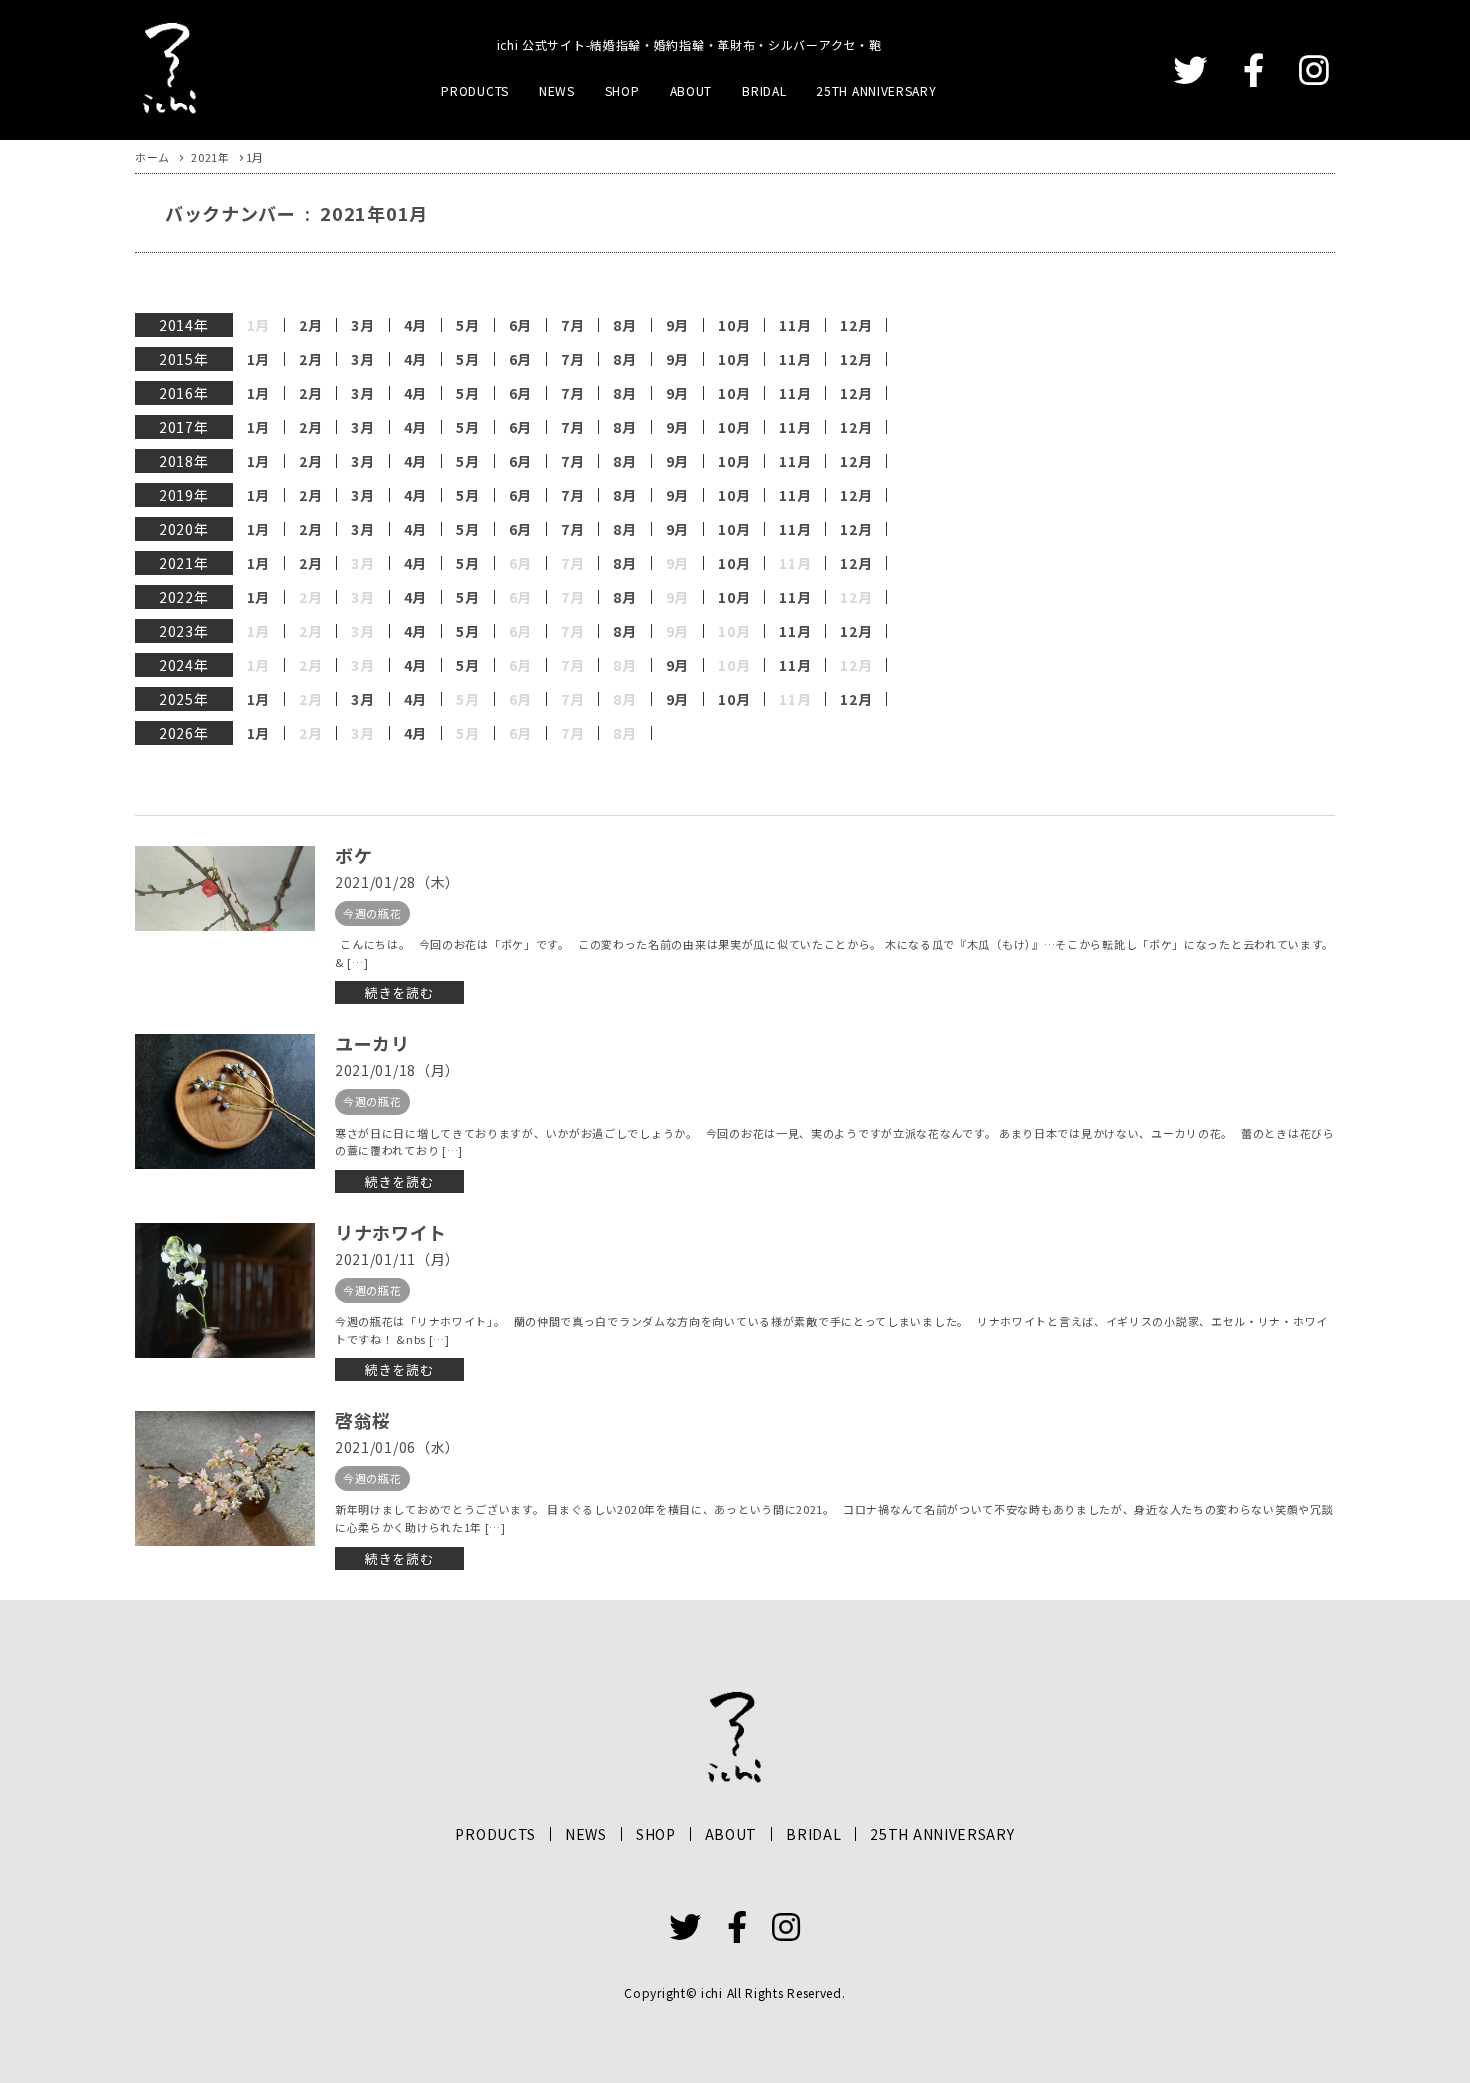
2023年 (184, 631)
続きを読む (399, 992)
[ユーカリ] (225, 1101)
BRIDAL (764, 90)
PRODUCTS (475, 90)
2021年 (184, 563)
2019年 (184, 495)
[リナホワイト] (225, 1290)
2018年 (184, 461)
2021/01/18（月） (397, 1070)
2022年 (184, 597)
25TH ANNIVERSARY (876, 90)
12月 (856, 325)
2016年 (184, 393)
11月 (795, 325)
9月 (677, 325)
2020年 (184, 529)
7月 (572, 325)
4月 (415, 325)
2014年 (184, 325)
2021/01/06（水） (397, 1447)
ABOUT (691, 90)
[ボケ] (225, 888)
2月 (310, 325)
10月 (734, 325)
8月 (624, 325)
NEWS (557, 90)
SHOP (622, 90)
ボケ (353, 855)
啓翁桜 (363, 1420)
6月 (520, 325)
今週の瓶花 (372, 913)
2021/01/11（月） (397, 1259)
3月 (362, 325)
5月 (467, 325)
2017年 (184, 427)
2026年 (184, 733)
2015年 (184, 359)
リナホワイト (391, 1232)
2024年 (184, 665)
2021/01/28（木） (397, 882)
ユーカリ (372, 1043)
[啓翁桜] (225, 1478)
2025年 (184, 699)
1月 (258, 359)
